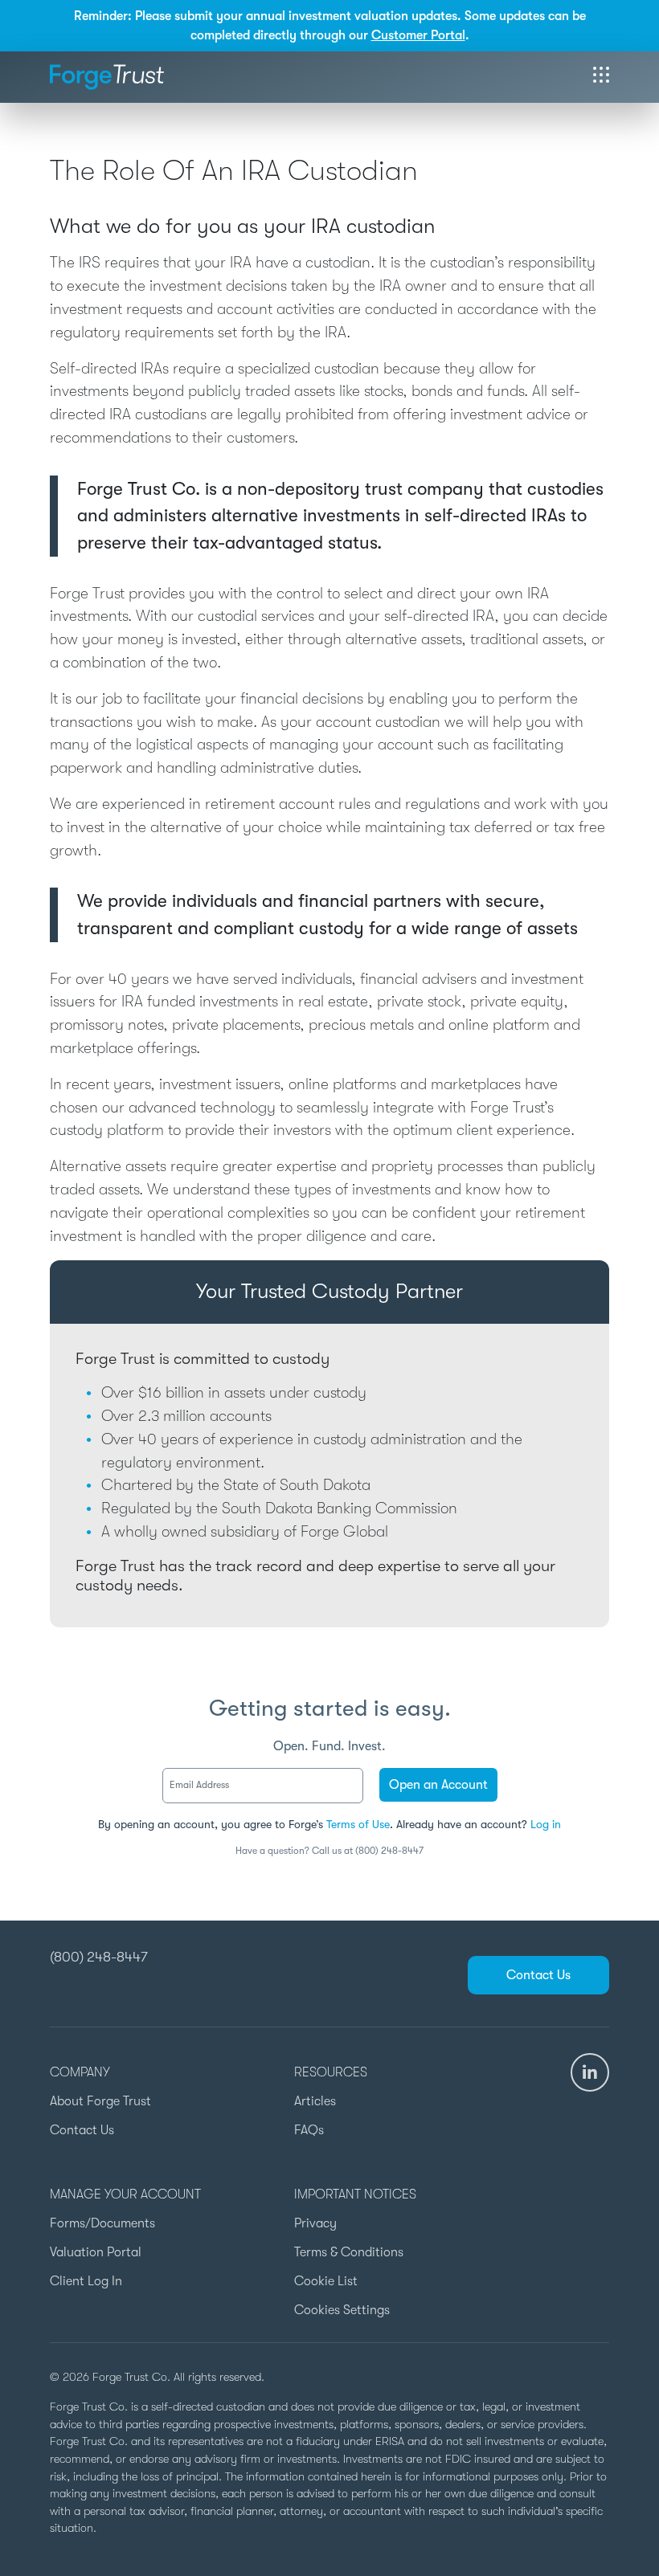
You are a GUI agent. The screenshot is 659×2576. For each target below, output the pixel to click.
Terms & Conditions (349, 2252)
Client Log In (86, 2281)
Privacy (315, 2223)
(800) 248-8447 (99, 1957)
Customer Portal (418, 35)
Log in (546, 1824)
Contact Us (538, 1975)
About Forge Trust (100, 2101)
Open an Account (438, 1785)
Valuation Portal (96, 2252)
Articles (315, 2101)
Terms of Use (358, 1824)
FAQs (309, 2130)
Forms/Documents (102, 2223)
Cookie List (326, 2281)
